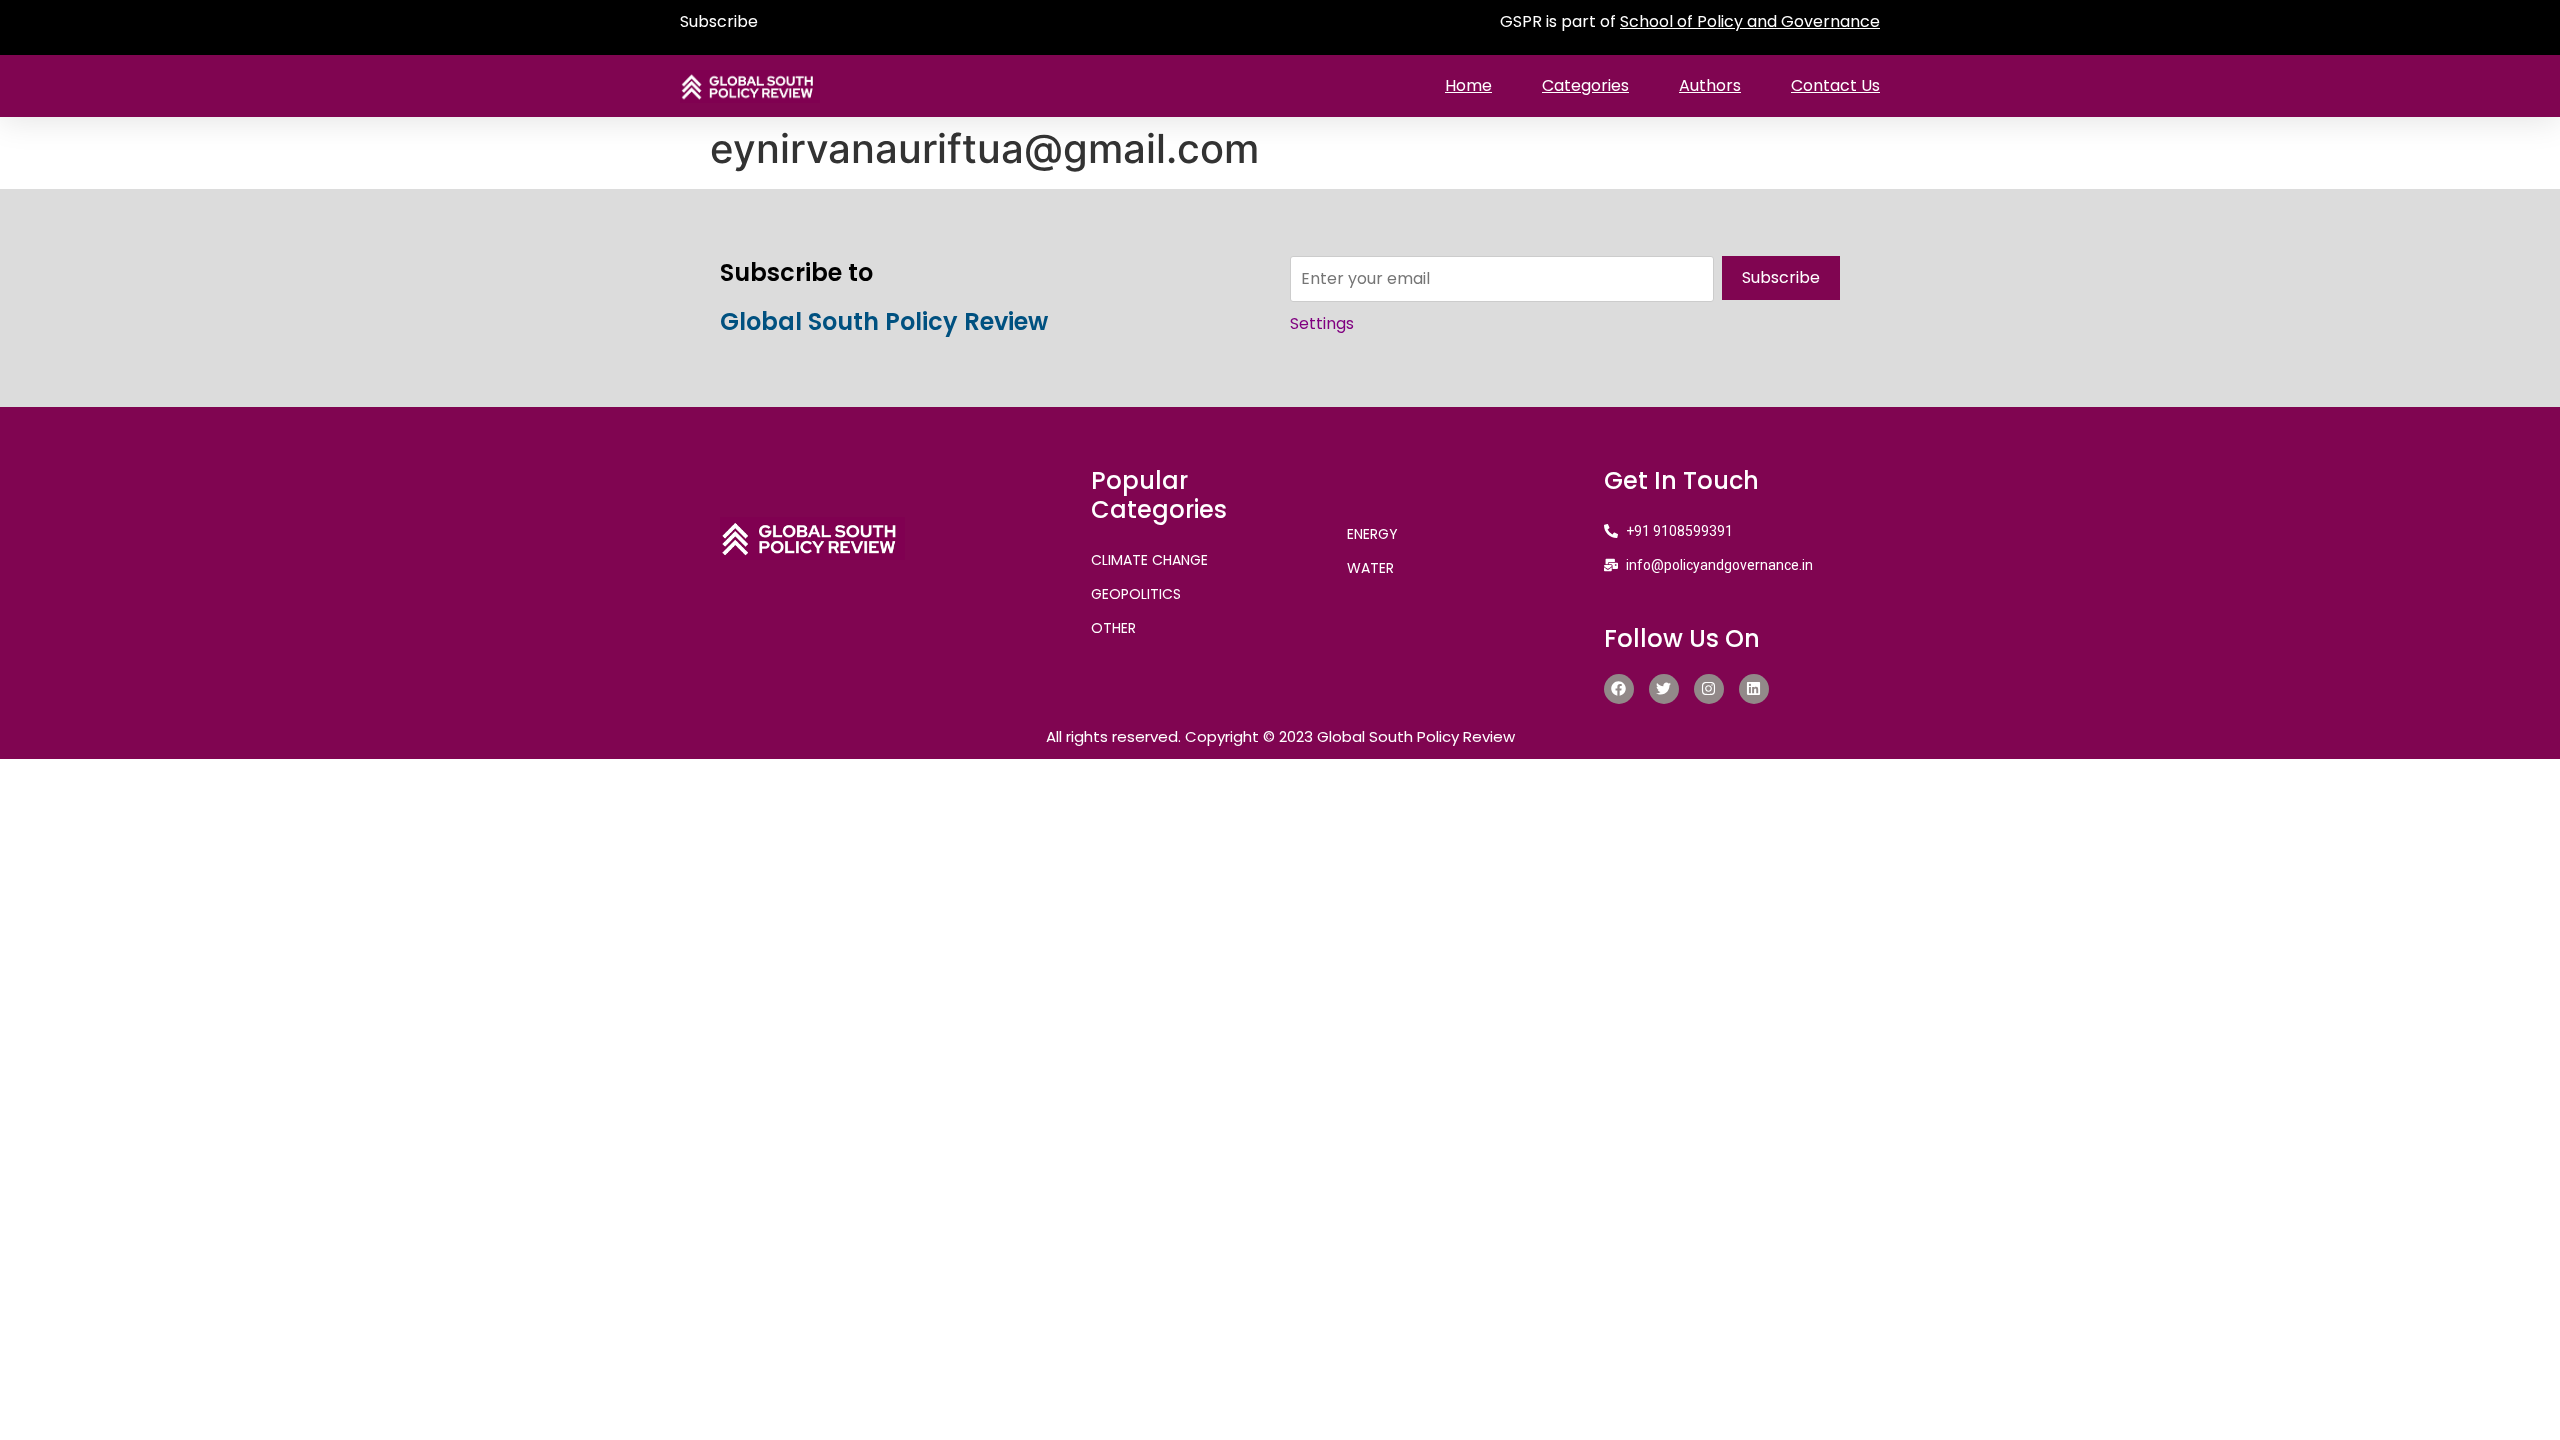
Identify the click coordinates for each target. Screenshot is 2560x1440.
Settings (1322, 323)
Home (1468, 85)
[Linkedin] (1754, 689)
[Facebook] (1619, 689)
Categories (1585, 85)
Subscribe (719, 21)
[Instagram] (1709, 689)
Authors (1710, 85)
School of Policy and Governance (1750, 21)
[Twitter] (1664, 689)
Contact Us (1835, 85)
